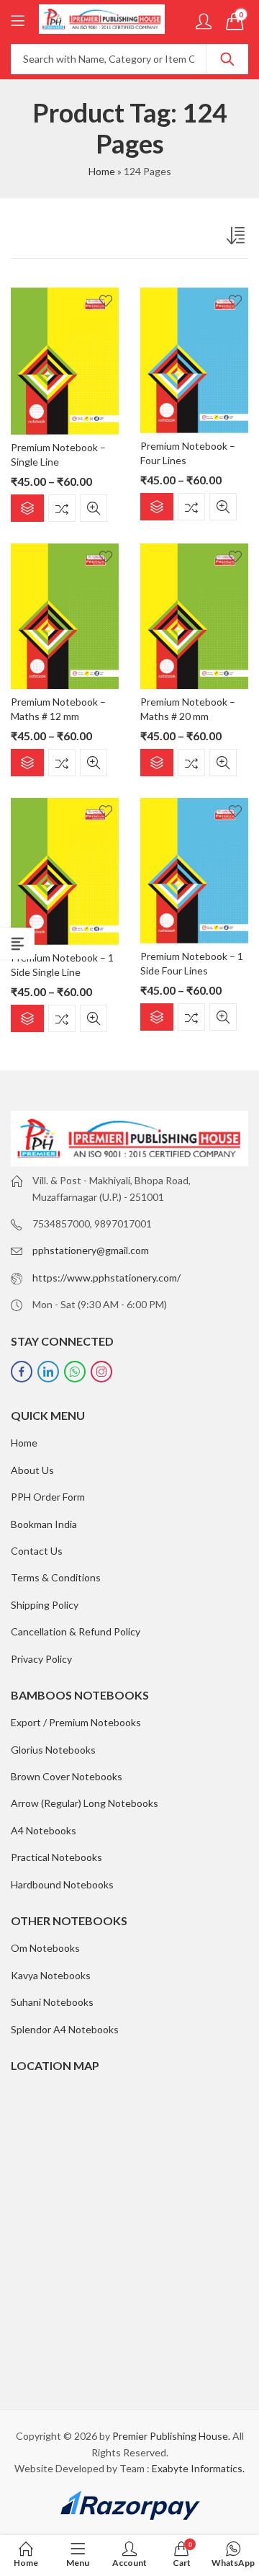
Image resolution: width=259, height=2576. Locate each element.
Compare (62, 508)
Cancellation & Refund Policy (76, 1631)
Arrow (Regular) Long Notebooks (85, 1803)
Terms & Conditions (56, 1577)
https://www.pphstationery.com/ (106, 1278)
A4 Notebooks (44, 1830)
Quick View (94, 508)
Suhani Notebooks (52, 2002)
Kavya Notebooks (51, 1975)
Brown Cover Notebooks (67, 1776)
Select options (27, 508)
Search (227, 59)
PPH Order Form (48, 1497)
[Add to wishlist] (106, 301)
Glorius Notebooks (53, 1750)
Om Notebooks (45, 1948)
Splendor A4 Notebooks (65, 2029)
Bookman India (44, 1524)
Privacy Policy (41, 1659)
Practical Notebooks (56, 1857)
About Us (32, 1470)
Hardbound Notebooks (62, 1884)
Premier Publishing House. (171, 2436)
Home (102, 171)
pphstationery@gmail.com (91, 1250)
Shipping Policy (45, 1605)
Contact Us (37, 1551)
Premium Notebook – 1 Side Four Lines (192, 963)
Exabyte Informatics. (198, 2468)
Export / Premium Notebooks (76, 1722)
